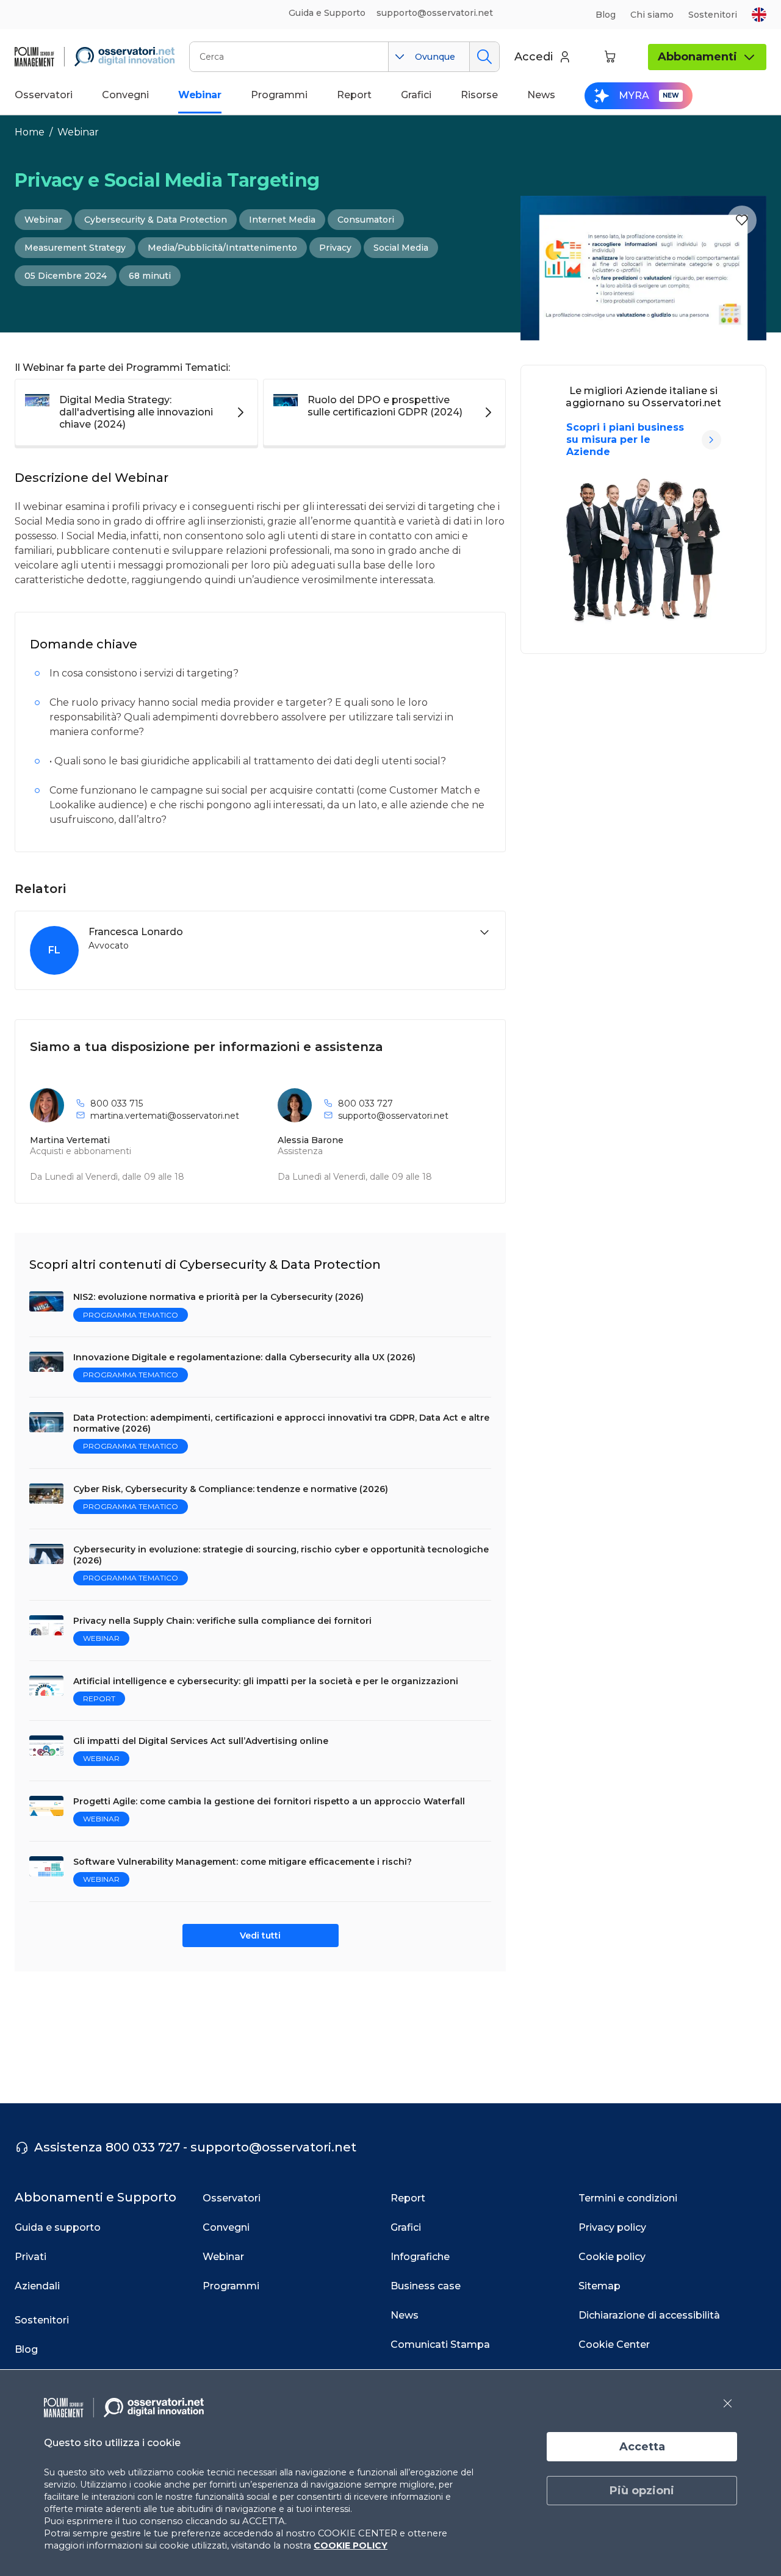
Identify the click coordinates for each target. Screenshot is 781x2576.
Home (30, 132)
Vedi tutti (260, 1936)
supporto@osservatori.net (393, 1116)
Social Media (401, 248)
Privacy (335, 248)
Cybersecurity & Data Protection (156, 220)
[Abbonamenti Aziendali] (711, 440)
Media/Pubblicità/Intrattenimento (222, 248)
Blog (606, 15)
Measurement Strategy (75, 248)
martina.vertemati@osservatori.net (165, 1116)
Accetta (642, 2447)
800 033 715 (117, 1103)
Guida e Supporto (327, 13)
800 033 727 (365, 1103)
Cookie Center (614, 2345)
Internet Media (282, 220)
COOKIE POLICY (351, 2546)
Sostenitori (713, 15)
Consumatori (366, 220)
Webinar (78, 132)
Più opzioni (642, 2491)
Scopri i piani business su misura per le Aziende (625, 439)
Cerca (484, 57)
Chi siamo (652, 15)
